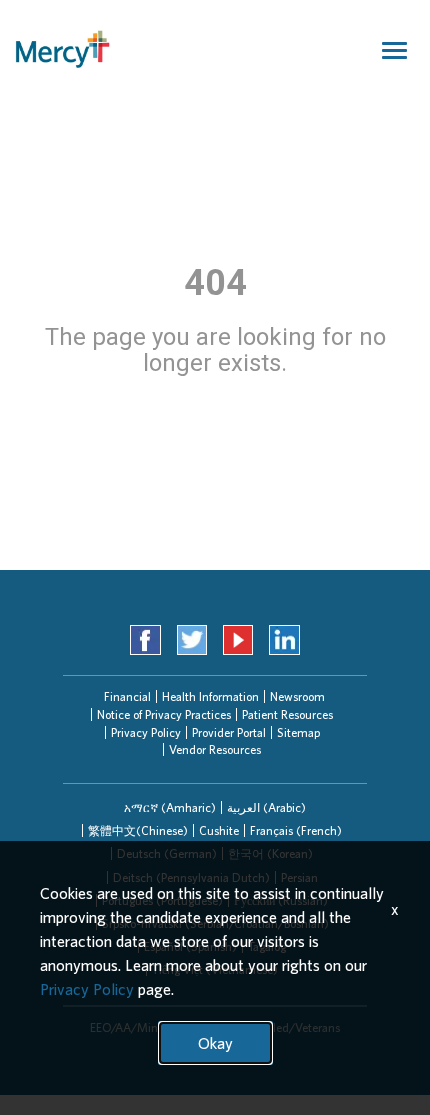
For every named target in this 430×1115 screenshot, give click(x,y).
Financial (127, 696)
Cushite (219, 830)
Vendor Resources (215, 749)
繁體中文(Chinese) (138, 830)
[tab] (170, 807)
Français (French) (296, 830)
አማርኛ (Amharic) (170, 807)
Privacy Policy (146, 732)
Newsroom (297, 696)
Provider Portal (229, 732)
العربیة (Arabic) (266, 807)
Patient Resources (287, 714)
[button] (170, 807)
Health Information (210, 696)
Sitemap (298, 732)
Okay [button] (215, 1043)
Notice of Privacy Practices (164, 714)
